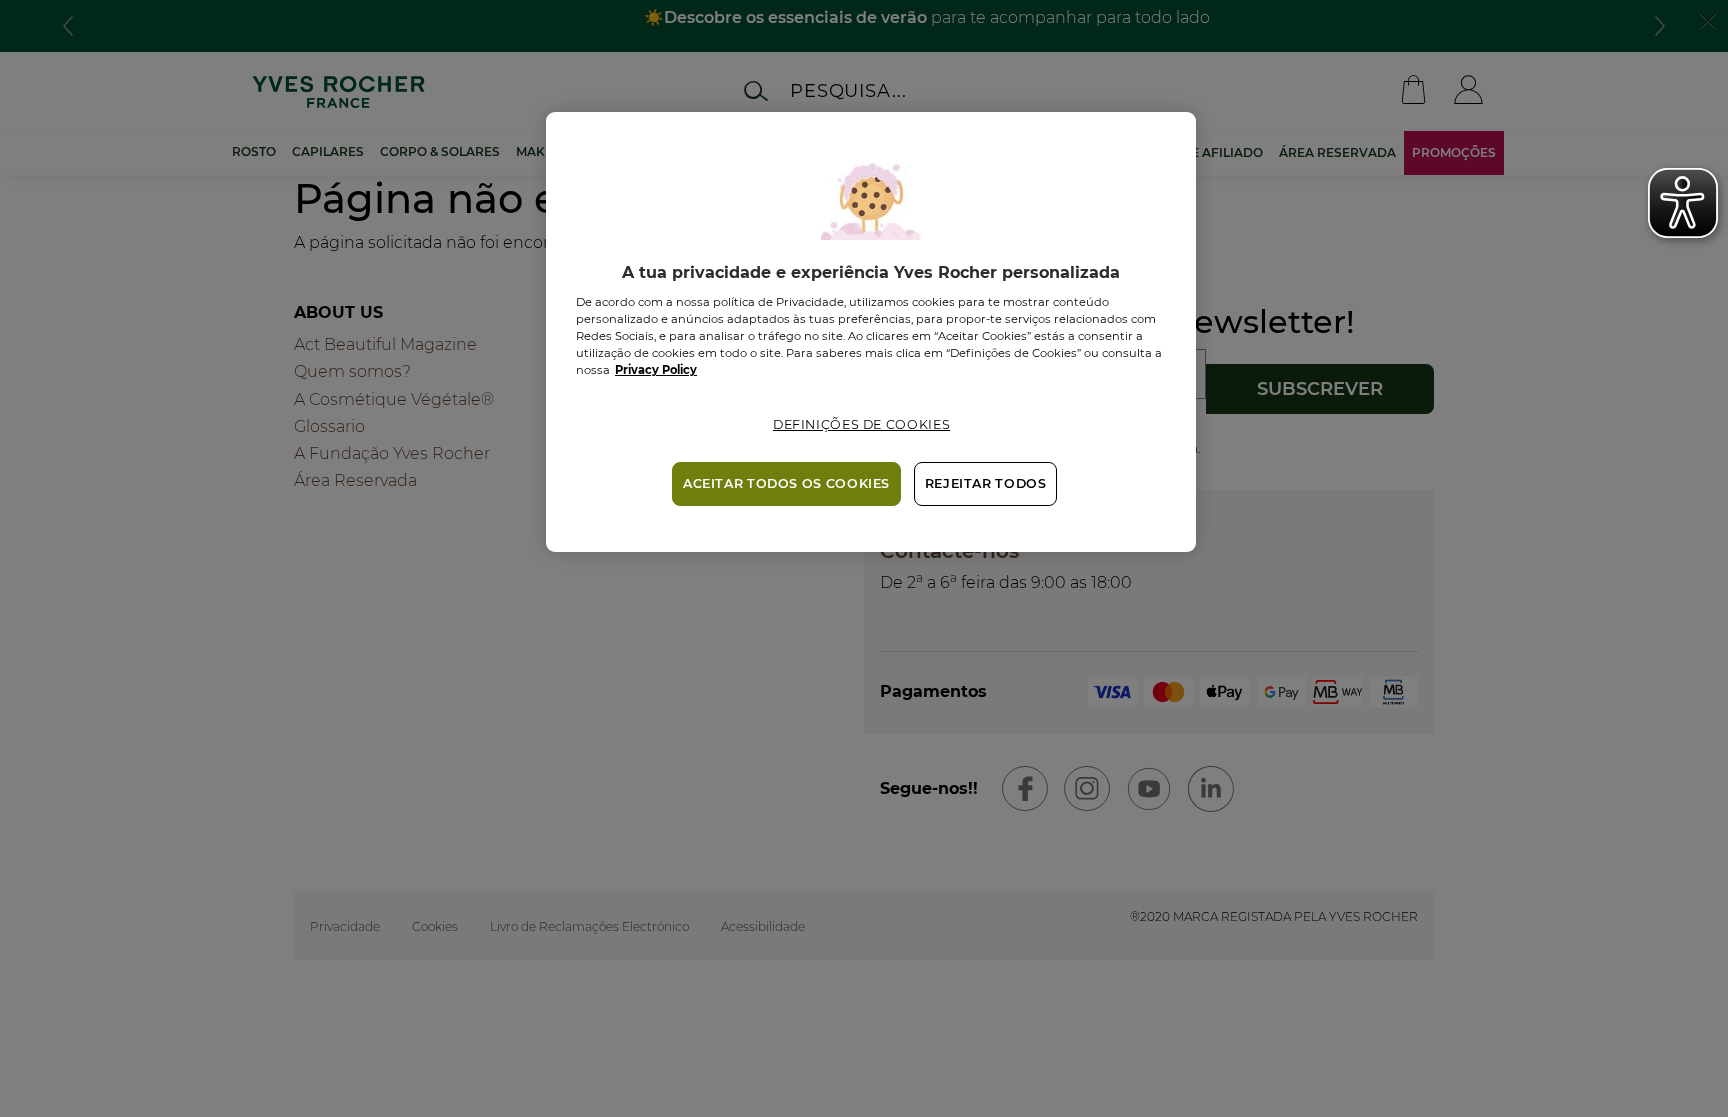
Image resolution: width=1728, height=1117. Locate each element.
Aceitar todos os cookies (786, 483)
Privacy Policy (656, 370)
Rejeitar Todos (986, 483)
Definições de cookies (861, 424)
